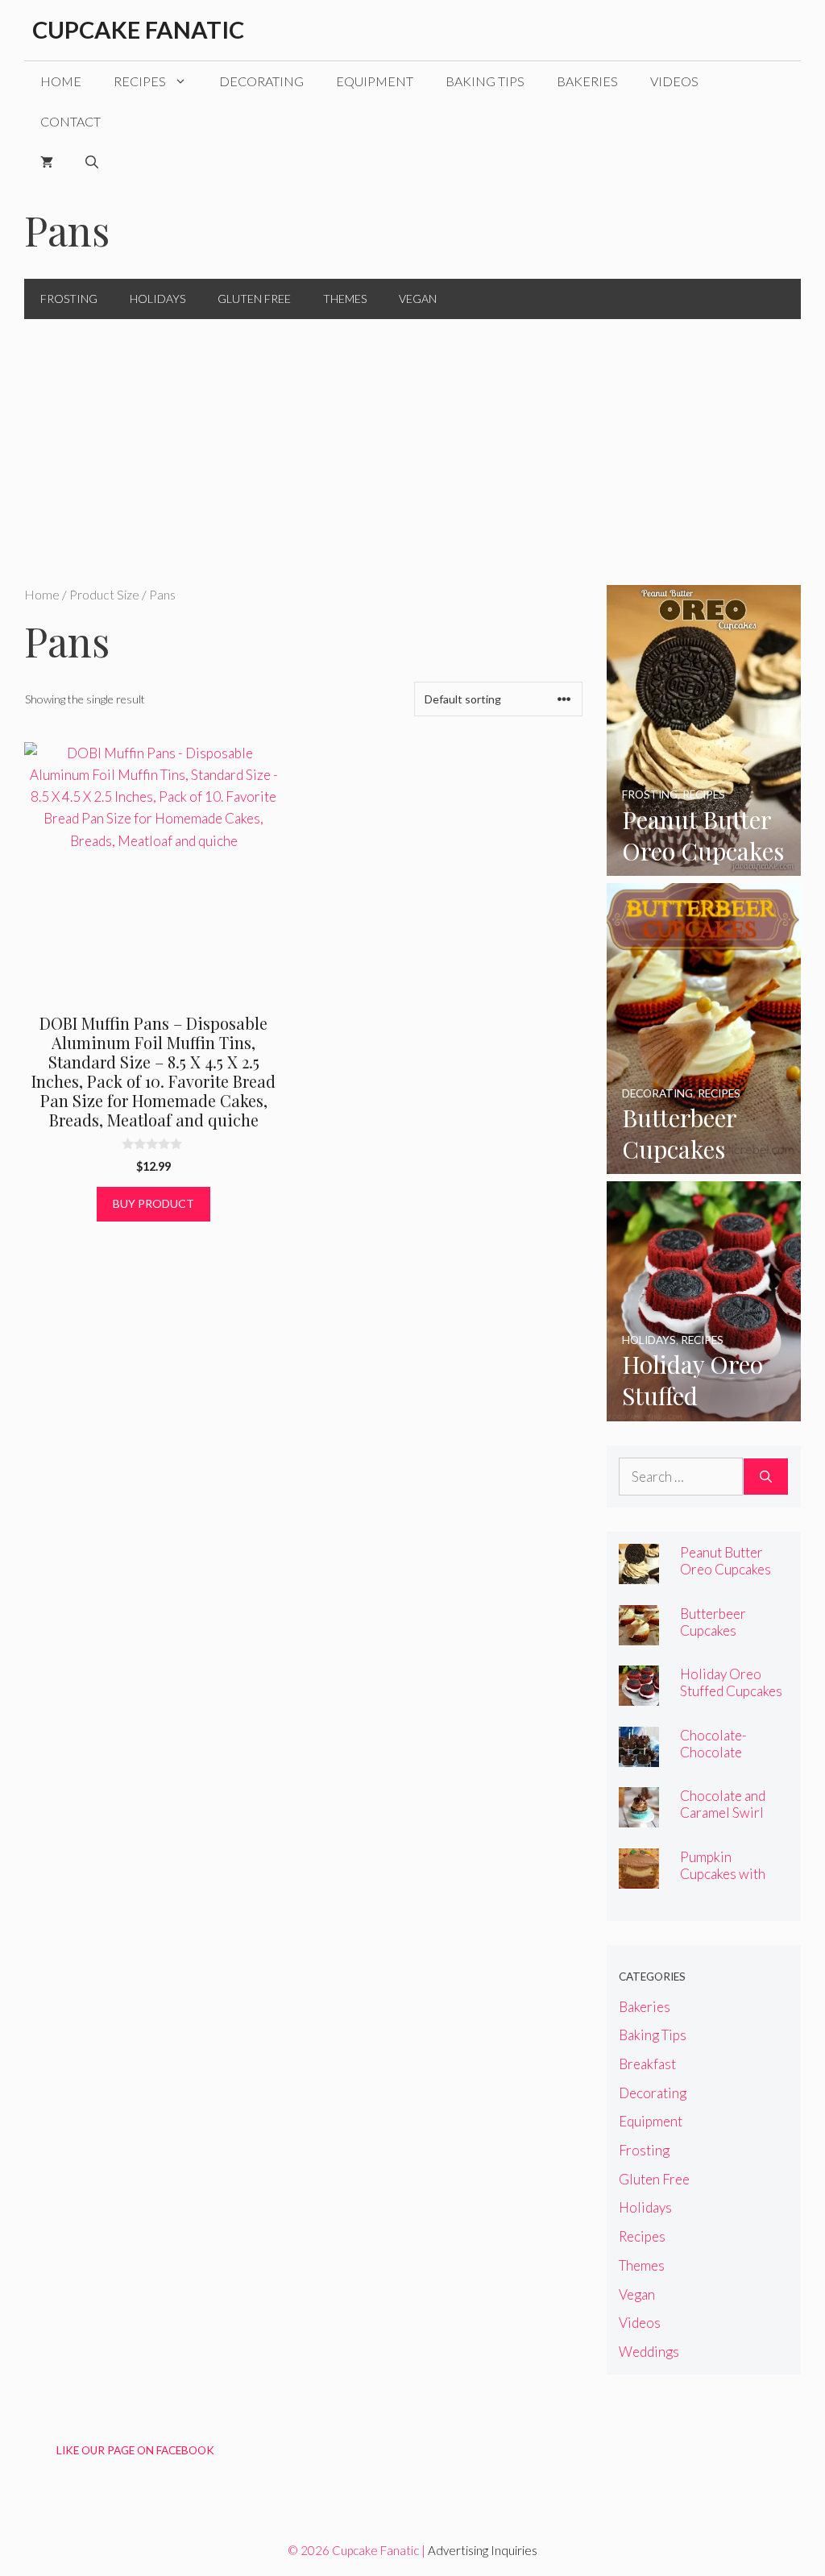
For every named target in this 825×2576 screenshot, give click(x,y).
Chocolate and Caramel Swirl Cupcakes (723, 1813)
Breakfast (647, 2064)
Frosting (69, 299)
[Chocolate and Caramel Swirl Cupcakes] (639, 1817)
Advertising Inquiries (483, 2550)
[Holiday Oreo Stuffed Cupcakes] (704, 1410)
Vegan (418, 299)
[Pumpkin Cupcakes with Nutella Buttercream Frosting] (639, 1877)
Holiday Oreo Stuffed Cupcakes (731, 1682)
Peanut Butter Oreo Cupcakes (726, 1561)
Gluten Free (254, 299)
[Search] (766, 1477)
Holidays (158, 299)
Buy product (153, 1203)
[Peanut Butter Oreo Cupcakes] (704, 865)
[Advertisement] (412, 440)
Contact (70, 121)
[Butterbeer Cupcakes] (704, 1163)
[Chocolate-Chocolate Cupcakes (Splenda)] (639, 1755)
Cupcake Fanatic (138, 29)
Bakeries (587, 81)
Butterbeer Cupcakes (713, 1622)
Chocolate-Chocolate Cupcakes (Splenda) (713, 1761)
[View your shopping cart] (47, 162)
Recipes (140, 81)
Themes (345, 299)
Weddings (649, 2352)
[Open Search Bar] (92, 162)
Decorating (261, 81)
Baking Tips (485, 81)
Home (61, 81)
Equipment (375, 81)
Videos (674, 81)
